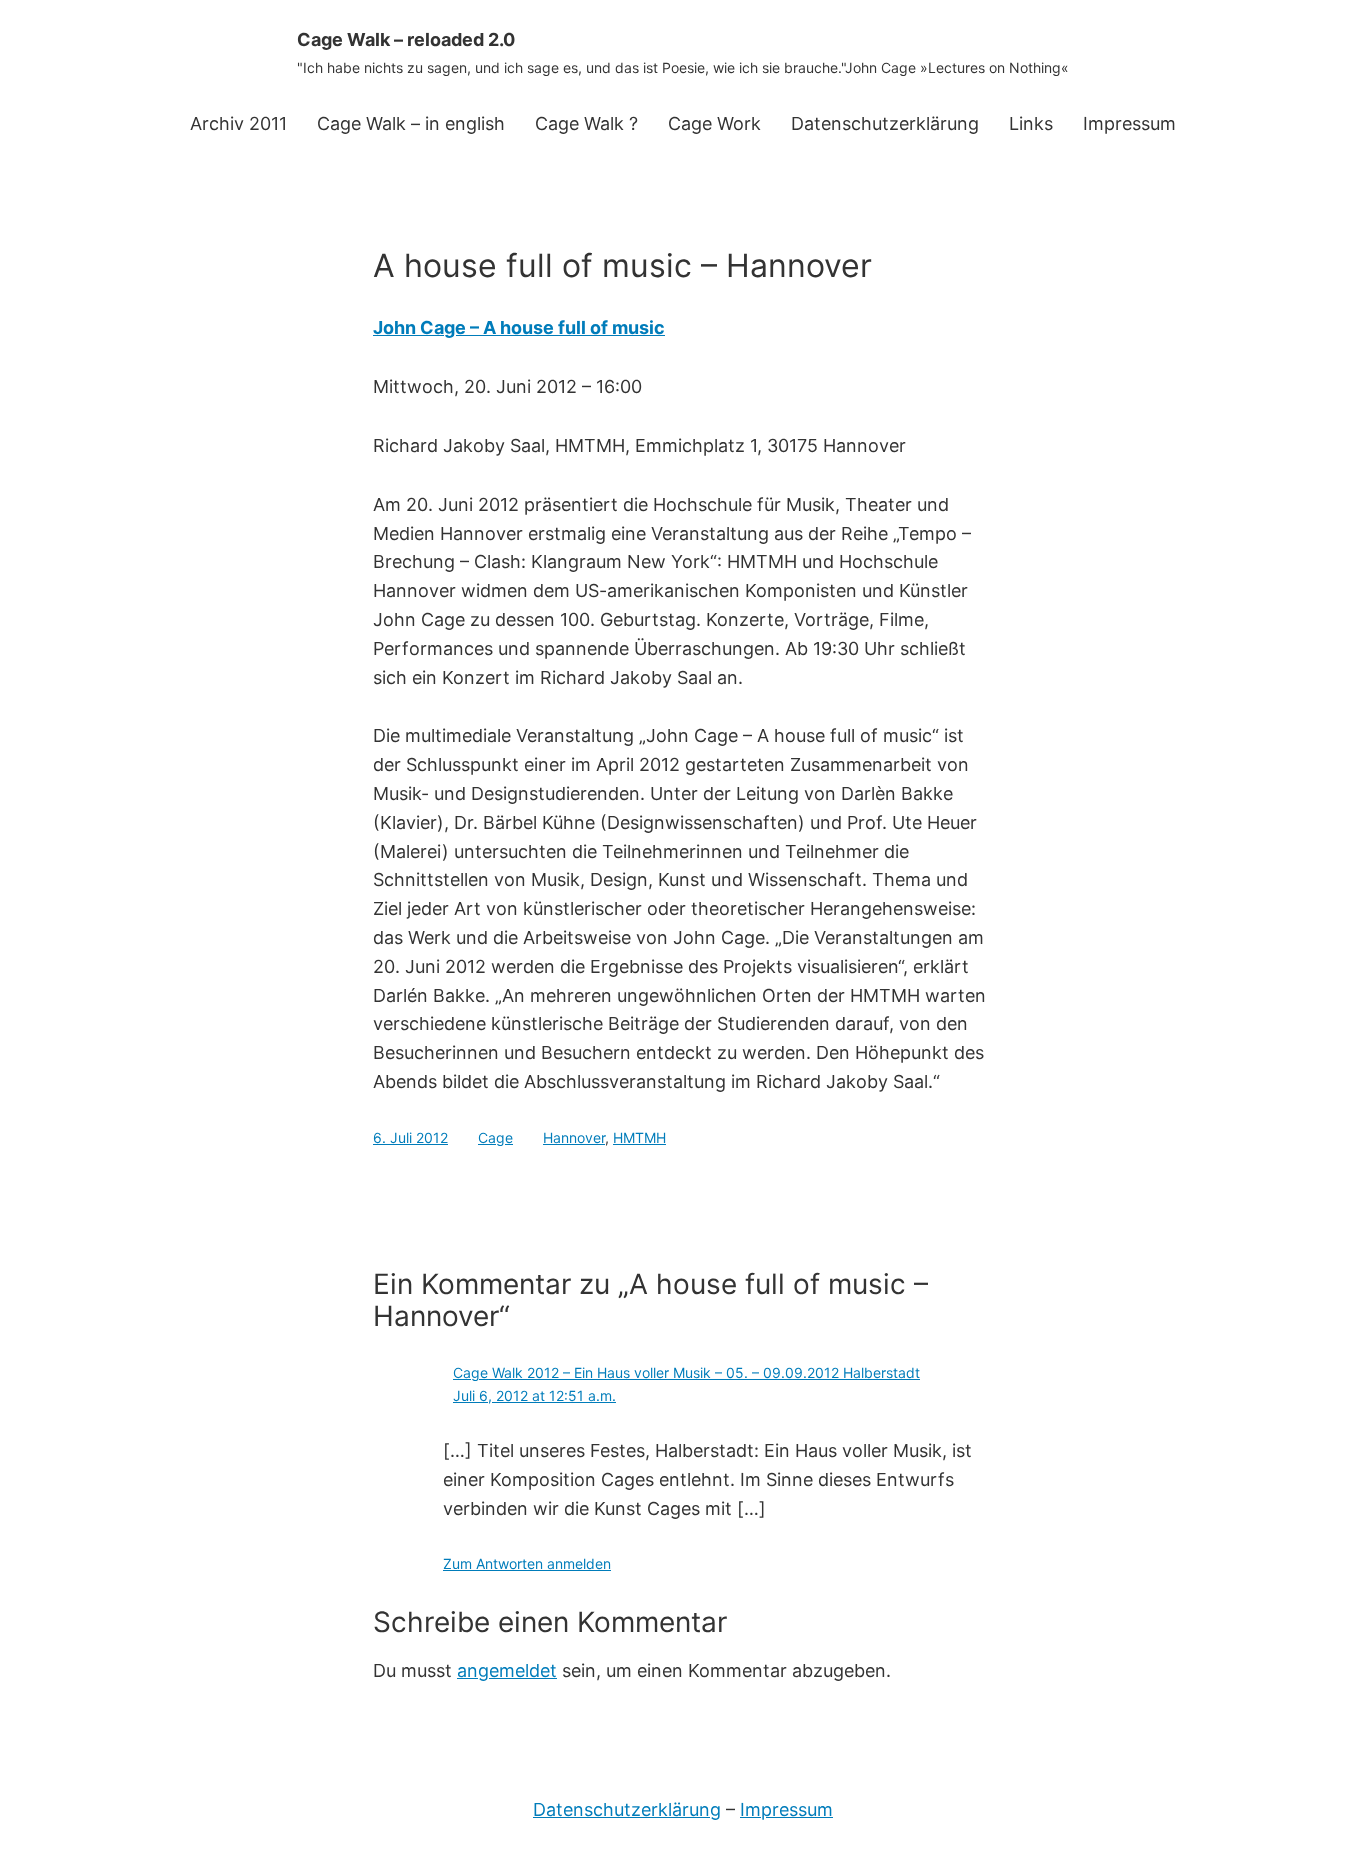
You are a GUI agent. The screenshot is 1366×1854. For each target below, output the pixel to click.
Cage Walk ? (586, 123)
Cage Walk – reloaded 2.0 (406, 39)
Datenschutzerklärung (885, 123)
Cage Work (714, 123)
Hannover (574, 1137)
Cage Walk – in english (411, 123)
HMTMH (639, 1137)
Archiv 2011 (238, 123)
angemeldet (507, 1670)
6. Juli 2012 (410, 1137)
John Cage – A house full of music (519, 327)
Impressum (1129, 123)
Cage (495, 1137)
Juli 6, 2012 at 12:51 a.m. (534, 1395)
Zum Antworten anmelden (527, 1563)
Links (1031, 123)
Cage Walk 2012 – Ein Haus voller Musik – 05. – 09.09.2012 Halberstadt (686, 1372)
